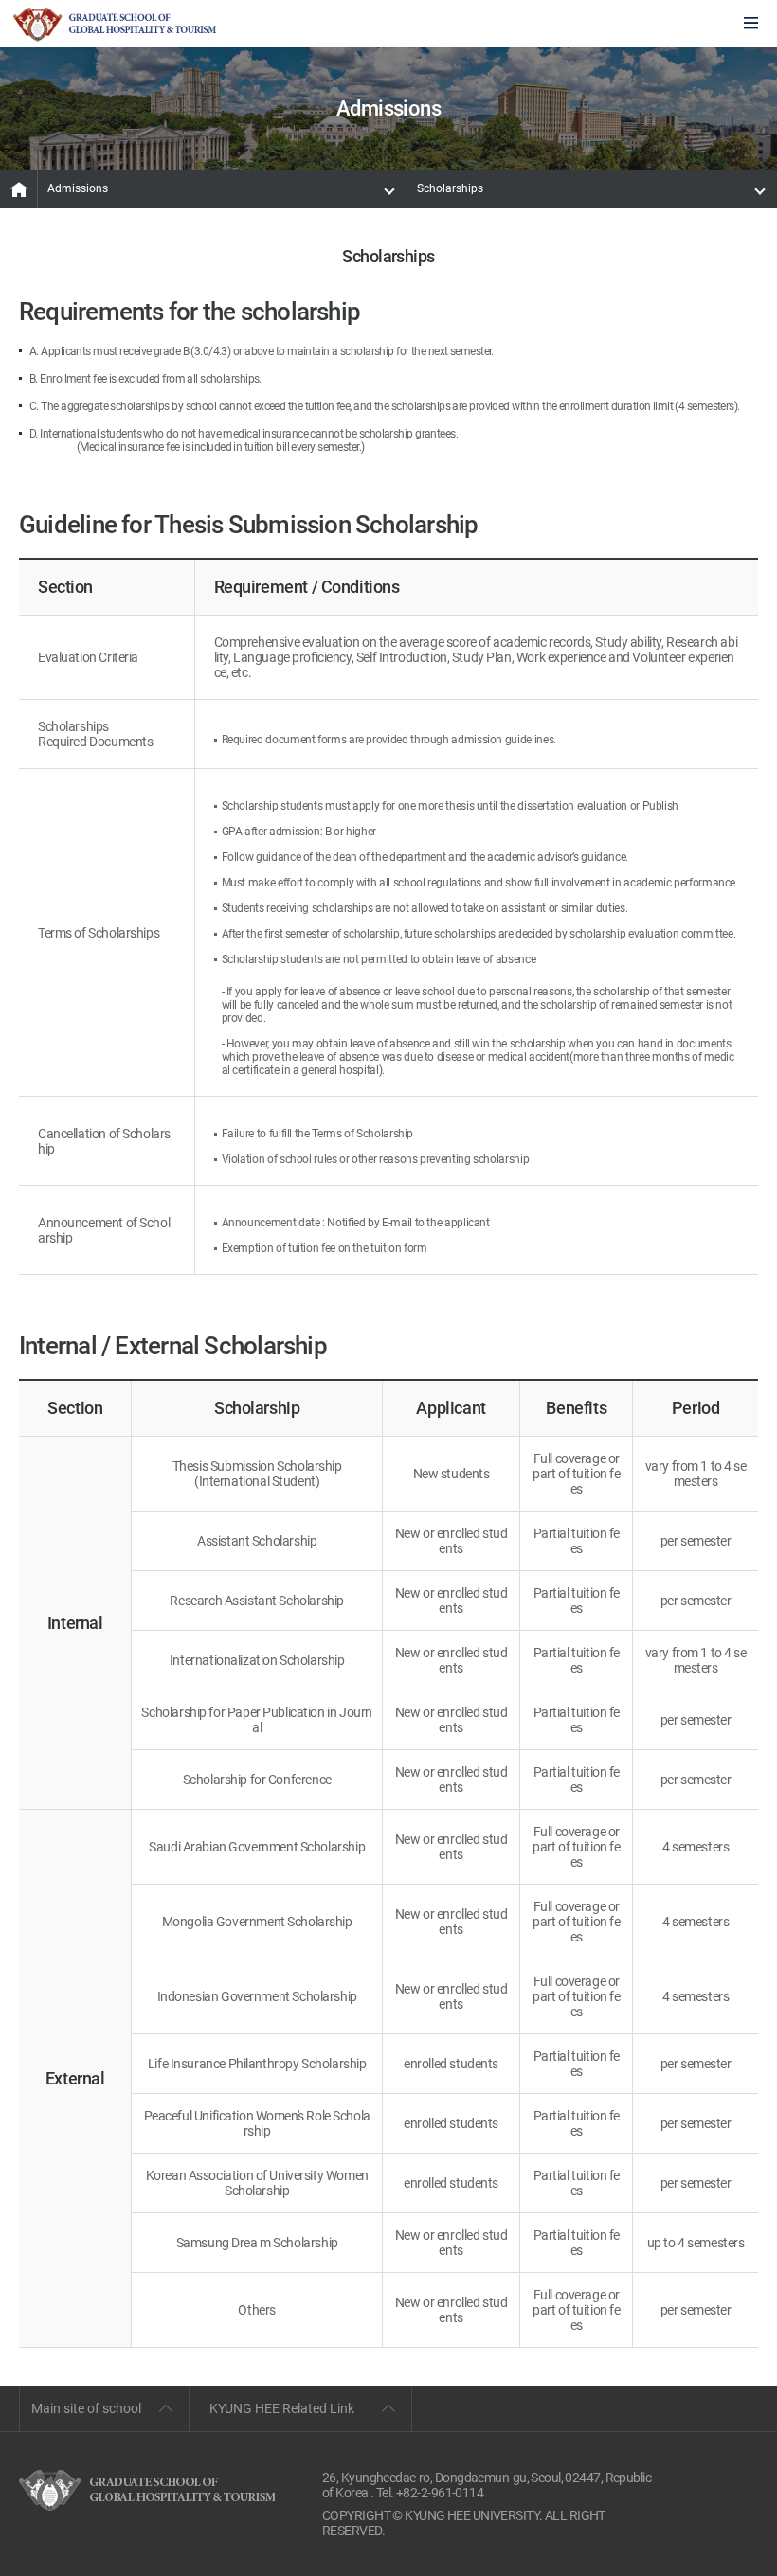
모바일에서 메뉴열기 (751, 24)
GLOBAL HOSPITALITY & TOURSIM (115, 25)
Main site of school (86, 2408)
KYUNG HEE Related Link (282, 2408)
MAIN (19, 189)
